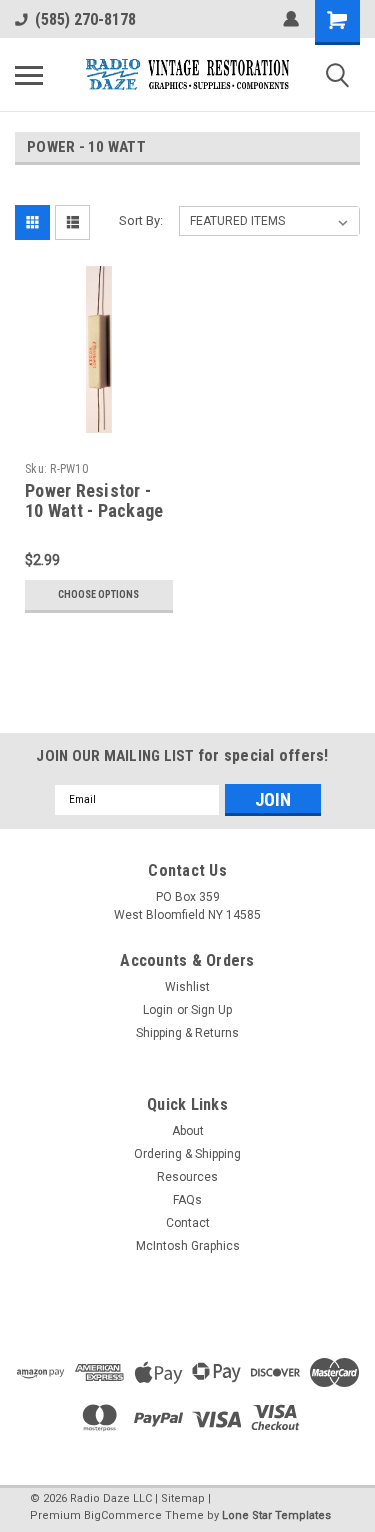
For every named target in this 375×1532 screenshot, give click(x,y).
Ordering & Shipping (187, 1154)
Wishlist (187, 987)
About (188, 1131)
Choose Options (98, 594)
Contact (188, 1223)
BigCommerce (123, 1515)
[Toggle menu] (29, 75)
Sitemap (183, 1498)
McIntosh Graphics (188, 1246)
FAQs (187, 1200)
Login (158, 1010)
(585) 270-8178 (85, 19)
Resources (187, 1177)
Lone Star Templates (276, 1515)
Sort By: (141, 220)
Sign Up (211, 1010)
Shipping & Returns (187, 1033)
